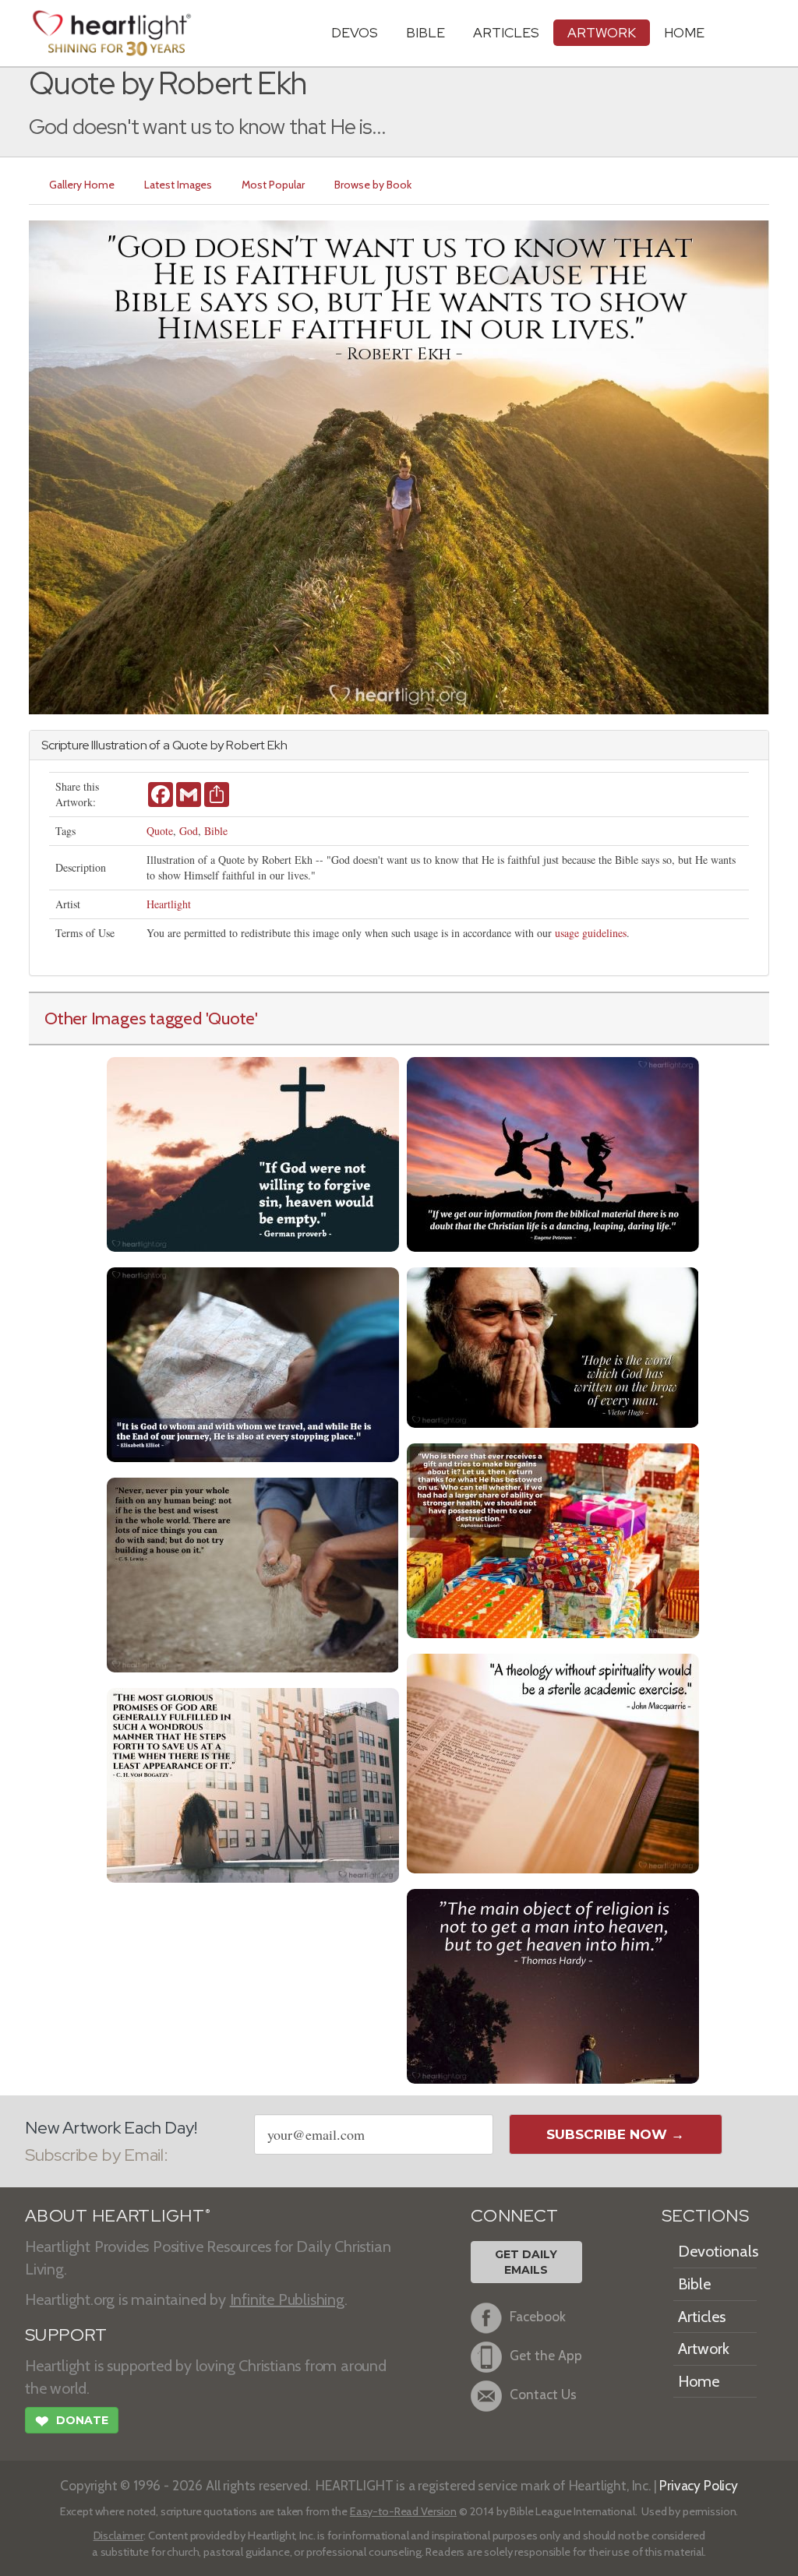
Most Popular (273, 185)
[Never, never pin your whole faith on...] (253, 1573)
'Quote (231, 1018)
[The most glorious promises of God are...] (253, 1783)
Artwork (602, 32)
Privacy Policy (699, 2485)
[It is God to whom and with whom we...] (253, 1363)
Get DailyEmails (526, 2262)
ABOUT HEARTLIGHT (118, 2216)
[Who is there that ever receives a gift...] (553, 1539)
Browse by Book (373, 185)
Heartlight (169, 904)
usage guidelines (591, 933)
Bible (425, 32)
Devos (355, 32)
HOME (684, 32)
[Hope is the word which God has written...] (553, 1346)
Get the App (546, 2356)
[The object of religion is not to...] (553, 1984)
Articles (506, 32)
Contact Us (543, 2395)
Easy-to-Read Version (403, 2511)
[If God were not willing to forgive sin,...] (253, 1152)
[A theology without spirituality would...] (553, 1762)
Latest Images (178, 185)
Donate (72, 2421)
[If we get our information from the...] (553, 1152)
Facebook (538, 2317)
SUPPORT (66, 2335)
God (189, 831)
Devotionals (718, 2251)
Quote (160, 831)
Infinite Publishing (287, 2299)
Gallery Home (82, 185)
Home (699, 2381)
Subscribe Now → (615, 2134)
